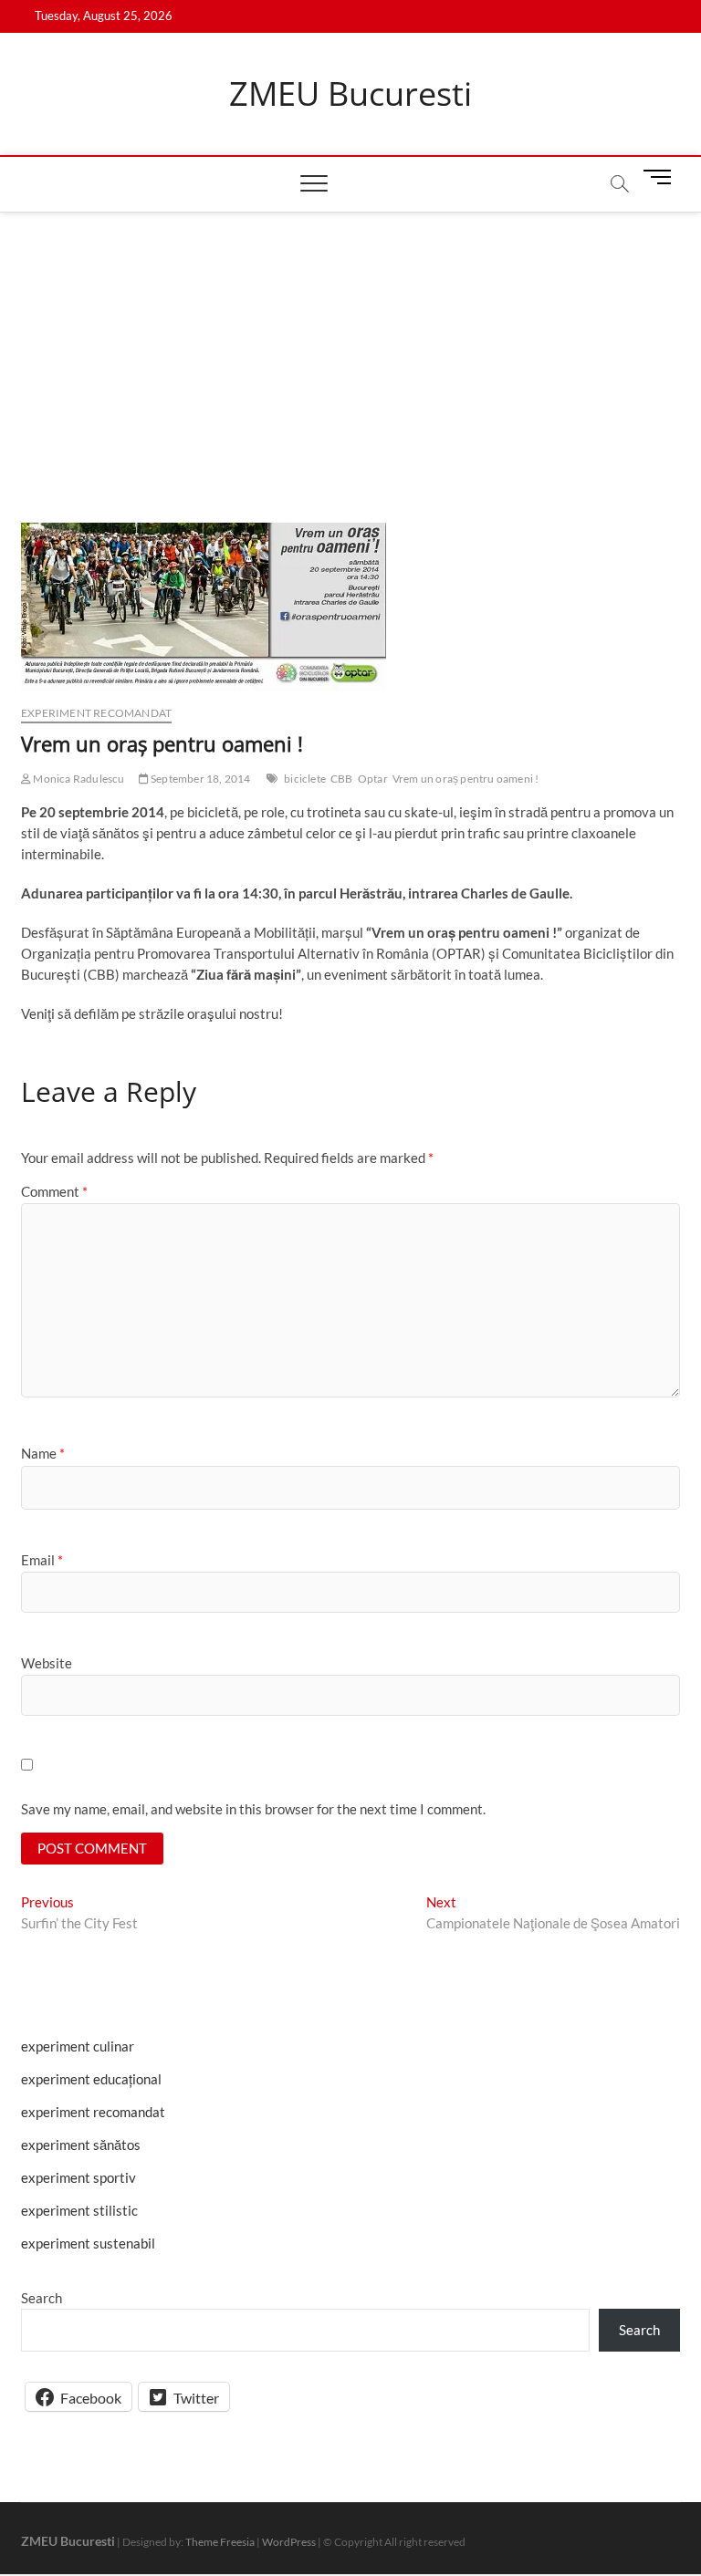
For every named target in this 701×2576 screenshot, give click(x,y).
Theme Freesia (220, 2542)
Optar (373, 779)
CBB (342, 779)
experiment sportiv (78, 2177)
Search (42, 2298)
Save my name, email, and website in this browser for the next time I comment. (253, 1809)
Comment (54, 1191)
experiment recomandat (96, 713)
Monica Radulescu (78, 779)
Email (42, 1560)
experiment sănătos (81, 2145)
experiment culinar (78, 2046)
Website (47, 1663)
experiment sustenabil (88, 2243)
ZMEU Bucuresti (350, 94)
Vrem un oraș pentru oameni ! (466, 779)
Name (43, 1453)
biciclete (305, 779)
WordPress (289, 2542)
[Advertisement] (350, 349)
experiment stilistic (79, 2210)
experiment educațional (91, 2079)
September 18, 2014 (200, 779)
